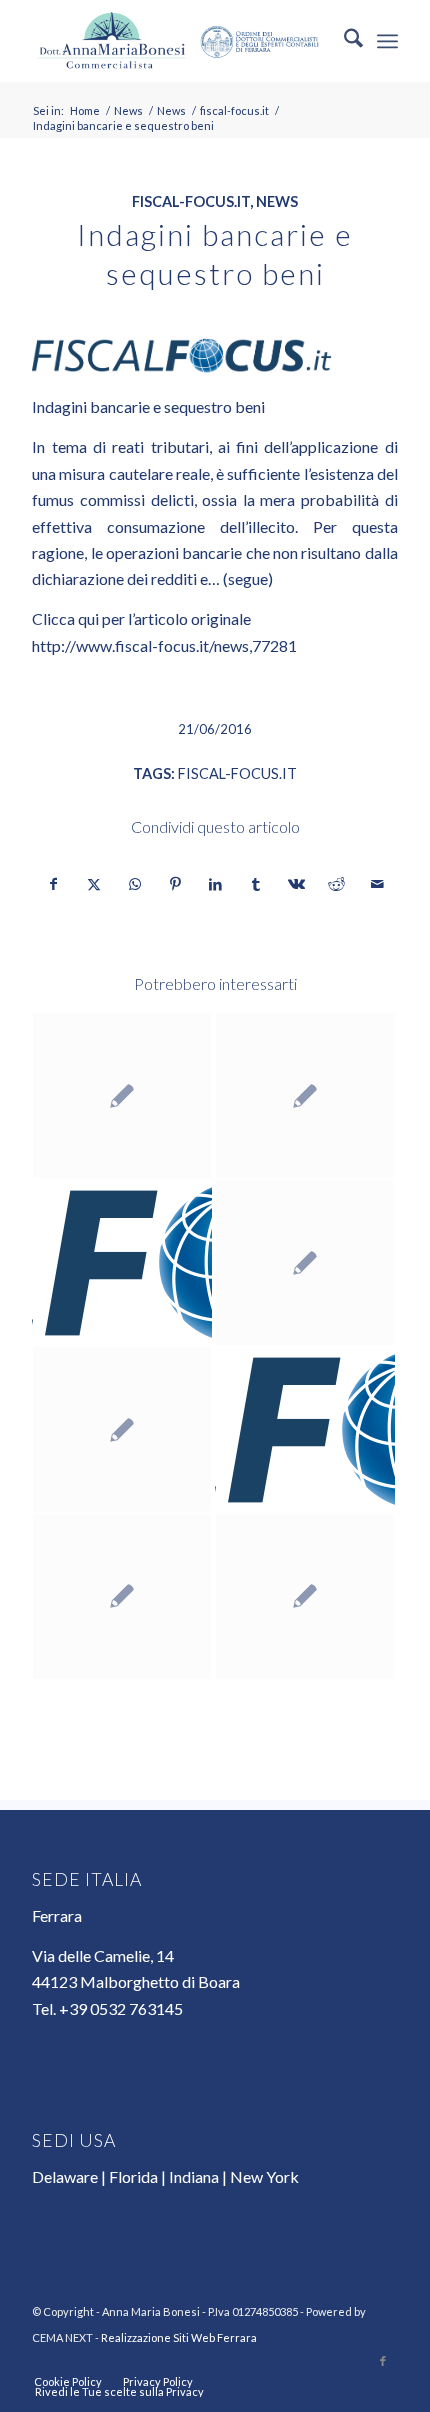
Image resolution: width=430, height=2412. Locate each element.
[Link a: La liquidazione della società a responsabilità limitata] (122, 1429)
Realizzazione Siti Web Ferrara (179, 2337)
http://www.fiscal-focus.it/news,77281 (164, 645)
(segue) (248, 578)
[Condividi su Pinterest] (174, 884)
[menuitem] (343, 41)
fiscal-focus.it (191, 201)
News (277, 201)
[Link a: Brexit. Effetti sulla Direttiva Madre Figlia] (305, 1596)
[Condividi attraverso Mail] (377, 884)
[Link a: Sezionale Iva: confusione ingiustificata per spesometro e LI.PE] (122, 1596)
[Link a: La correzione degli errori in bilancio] (122, 1095)
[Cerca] (343, 41)
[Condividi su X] (94, 884)
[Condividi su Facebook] (53, 884)
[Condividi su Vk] (296, 884)
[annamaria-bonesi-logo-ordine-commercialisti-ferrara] (178, 41)
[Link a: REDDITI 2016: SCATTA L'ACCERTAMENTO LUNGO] (305, 1095)
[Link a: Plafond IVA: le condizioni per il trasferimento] (305, 1429)
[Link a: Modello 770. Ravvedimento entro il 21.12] (122, 1262)
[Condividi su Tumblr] (255, 884)
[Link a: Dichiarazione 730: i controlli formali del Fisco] (305, 1262)
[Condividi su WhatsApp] (134, 884)
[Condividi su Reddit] (336, 884)
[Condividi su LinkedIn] (215, 884)
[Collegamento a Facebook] (383, 2361)
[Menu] (387, 41)
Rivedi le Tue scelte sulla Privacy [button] (119, 2391)
